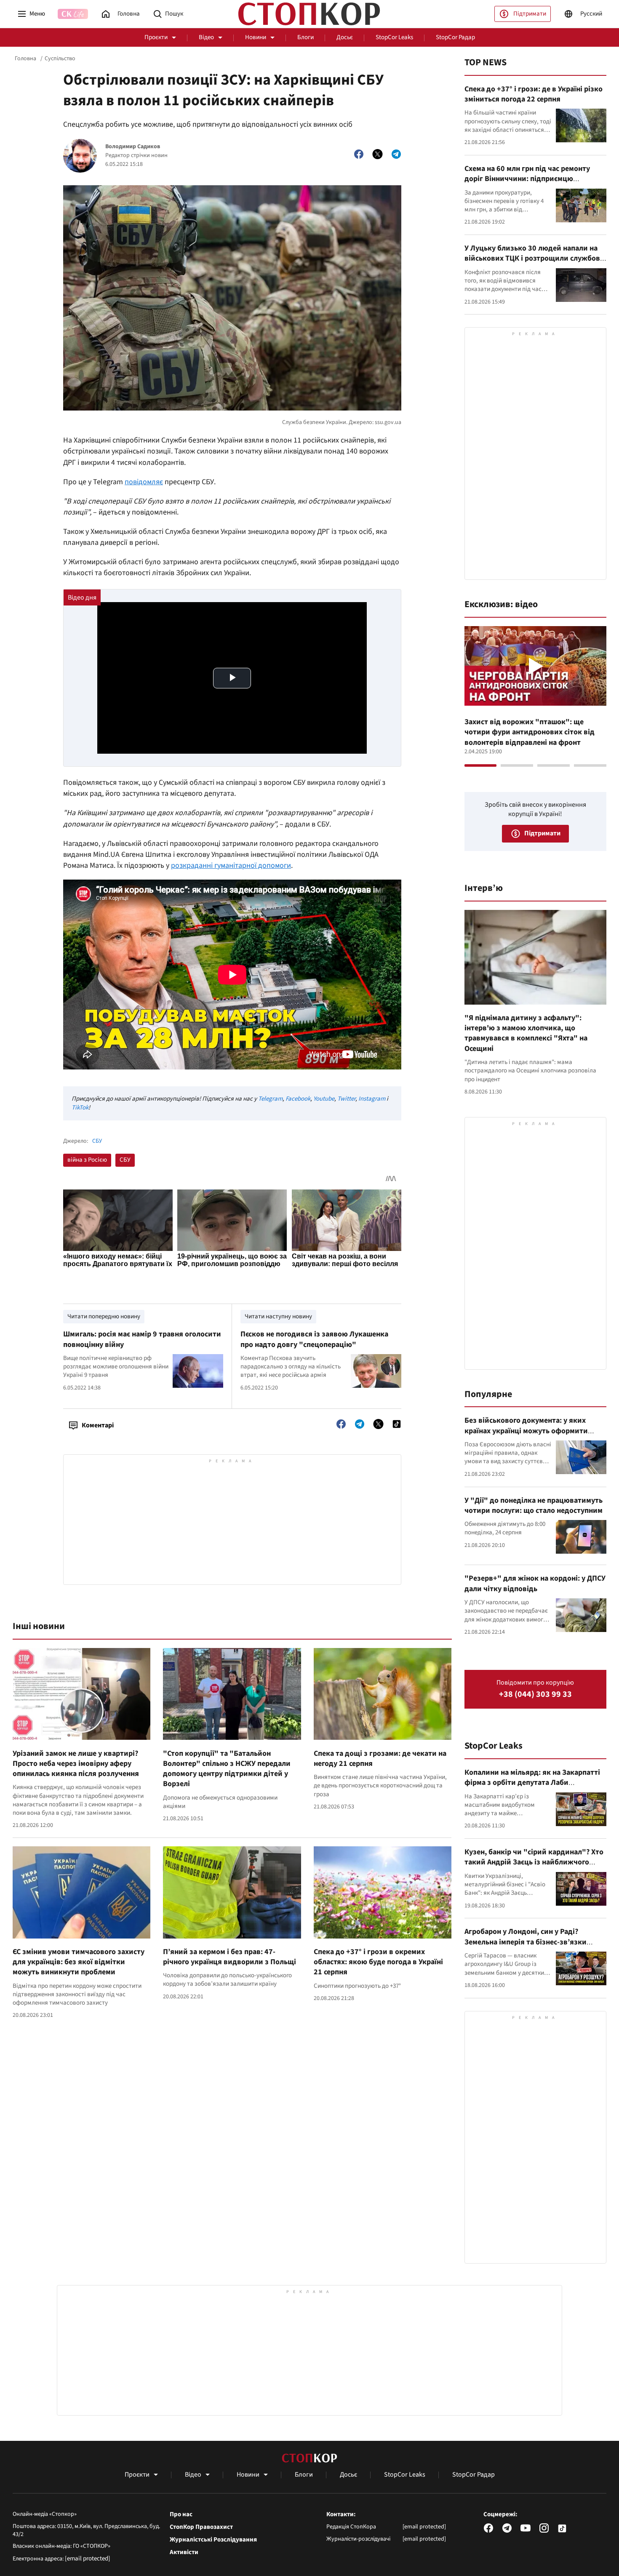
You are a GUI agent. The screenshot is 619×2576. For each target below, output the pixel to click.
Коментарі (98, 1425)
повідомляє (144, 482)
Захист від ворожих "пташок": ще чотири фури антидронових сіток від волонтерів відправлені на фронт (530, 732)
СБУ (97, 1141)
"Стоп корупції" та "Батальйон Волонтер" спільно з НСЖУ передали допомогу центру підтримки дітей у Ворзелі (227, 1769)
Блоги (305, 37)
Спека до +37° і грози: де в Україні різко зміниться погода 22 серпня (534, 94)
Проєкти (156, 37)
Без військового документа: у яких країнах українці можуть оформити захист (526, 1431)
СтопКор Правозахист (201, 2527)
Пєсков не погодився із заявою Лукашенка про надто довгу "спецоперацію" (314, 1339)
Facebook (298, 1099)
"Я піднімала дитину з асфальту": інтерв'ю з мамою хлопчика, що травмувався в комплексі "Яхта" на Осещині (526, 1033)
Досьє (345, 37)
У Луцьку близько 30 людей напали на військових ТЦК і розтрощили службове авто (534, 259)
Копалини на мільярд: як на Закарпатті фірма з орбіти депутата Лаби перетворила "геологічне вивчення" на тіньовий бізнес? (533, 1788)
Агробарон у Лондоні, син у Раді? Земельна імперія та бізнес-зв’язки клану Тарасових (526, 1942)
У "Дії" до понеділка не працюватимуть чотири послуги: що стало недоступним (534, 1505)
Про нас (181, 2515)
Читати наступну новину (278, 1316)
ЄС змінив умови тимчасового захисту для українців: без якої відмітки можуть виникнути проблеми (79, 1962)
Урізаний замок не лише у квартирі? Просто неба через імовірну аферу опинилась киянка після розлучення (76, 1764)
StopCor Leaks (394, 37)
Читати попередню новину (104, 1316)
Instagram (372, 1099)
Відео (206, 37)
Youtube (324, 1099)
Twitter (346, 1099)
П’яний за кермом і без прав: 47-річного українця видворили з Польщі (229, 1957)
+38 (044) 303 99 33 (535, 1695)
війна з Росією (87, 1160)
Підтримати (530, 14)
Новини (256, 37)
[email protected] (88, 2559)
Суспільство (60, 59)
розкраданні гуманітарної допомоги (231, 865)
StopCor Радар (455, 37)
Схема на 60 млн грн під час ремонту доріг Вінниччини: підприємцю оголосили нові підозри (527, 179)
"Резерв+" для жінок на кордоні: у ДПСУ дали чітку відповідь (535, 1583)
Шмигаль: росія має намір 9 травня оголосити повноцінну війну (142, 1339)
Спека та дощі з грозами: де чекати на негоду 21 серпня (380, 1759)
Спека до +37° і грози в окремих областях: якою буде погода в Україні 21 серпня (378, 1962)
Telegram (270, 1099)
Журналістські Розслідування (213, 2540)
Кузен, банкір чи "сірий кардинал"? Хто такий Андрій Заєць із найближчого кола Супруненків (534, 1862)
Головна (25, 59)
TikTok (80, 1108)
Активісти (184, 2552)
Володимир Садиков (133, 147)
